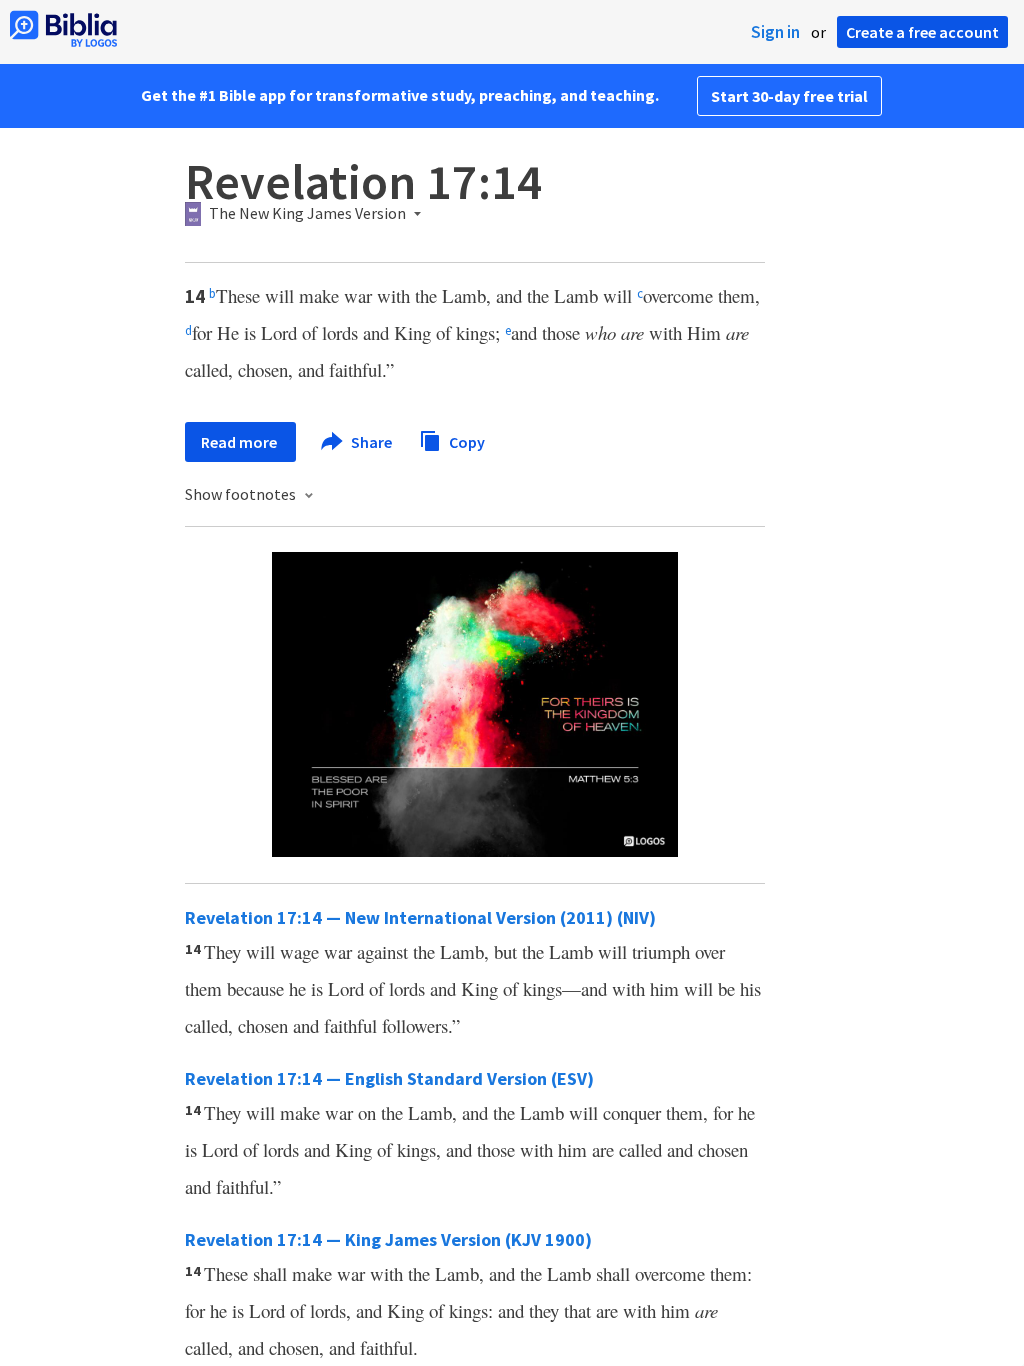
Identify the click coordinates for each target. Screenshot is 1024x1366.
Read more (240, 442)
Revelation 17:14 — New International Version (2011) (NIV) (420, 917)
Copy (465, 441)
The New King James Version (307, 214)
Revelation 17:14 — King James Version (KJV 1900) (388, 1239)
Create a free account (922, 32)
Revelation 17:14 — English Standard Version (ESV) (389, 1078)
